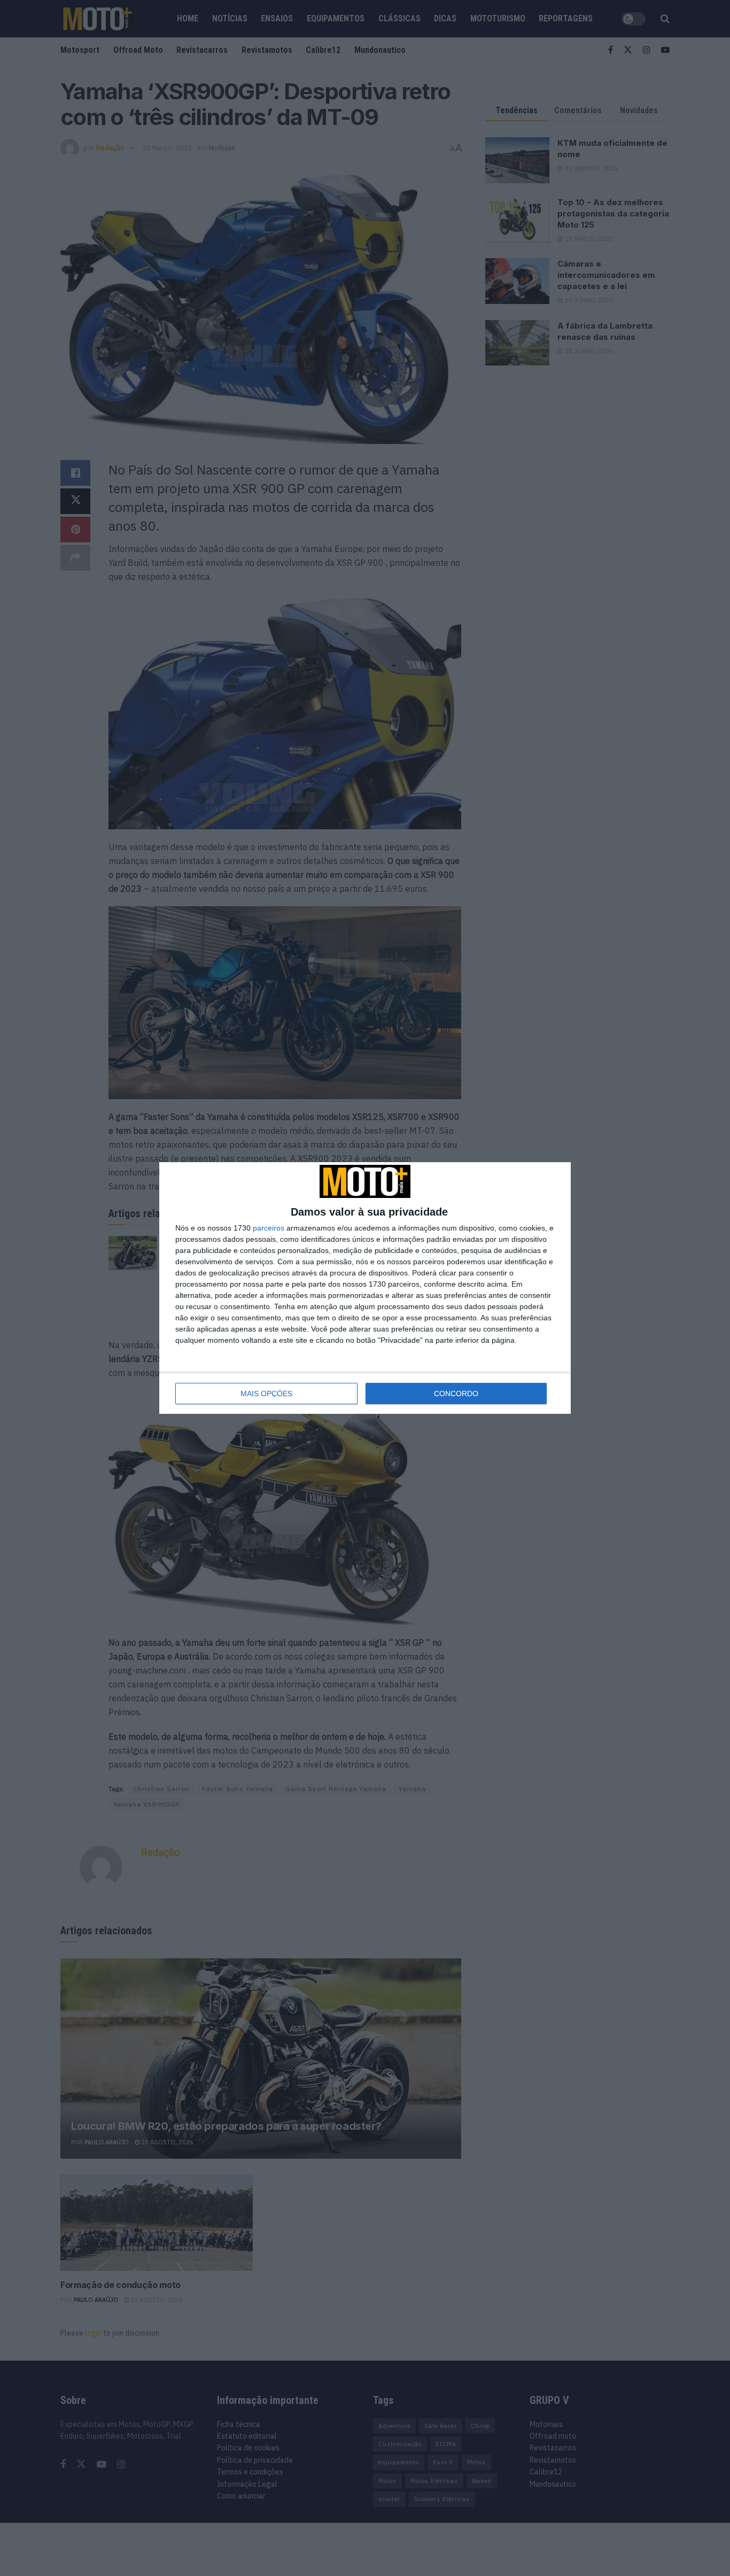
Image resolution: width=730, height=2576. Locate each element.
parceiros (269, 1228)
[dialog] (365, 1288)
